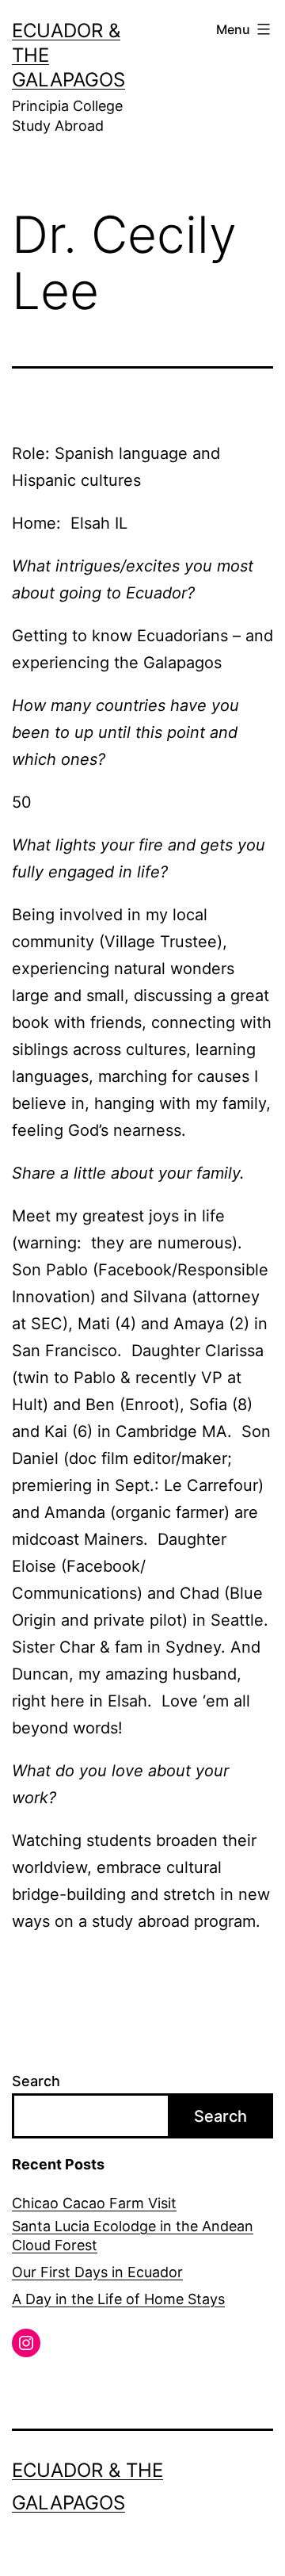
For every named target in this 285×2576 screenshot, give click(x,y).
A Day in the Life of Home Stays (118, 2299)
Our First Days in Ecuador (97, 2272)
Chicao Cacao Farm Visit (94, 2203)
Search (36, 2081)
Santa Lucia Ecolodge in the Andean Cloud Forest (133, 2235)
